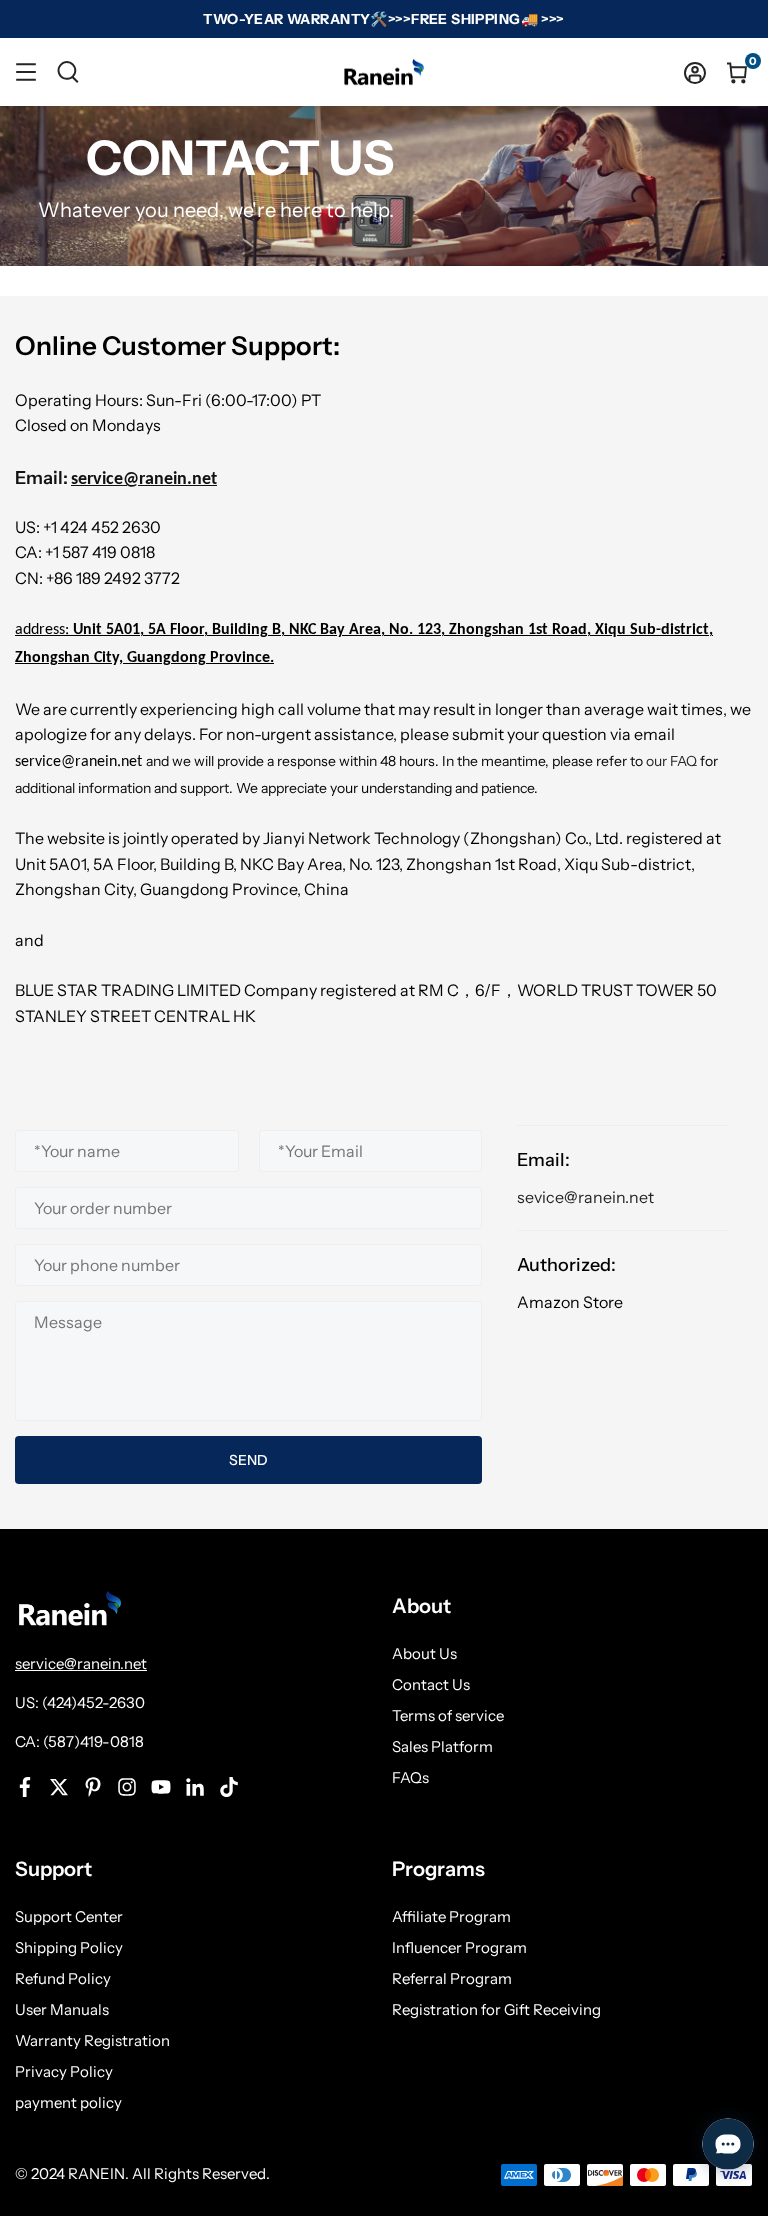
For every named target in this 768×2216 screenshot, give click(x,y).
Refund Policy (63, 1978)
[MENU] (26, 72)
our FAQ (671, 761)
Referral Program (452, 1978)
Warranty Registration (92, 2040)
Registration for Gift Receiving (496, 2009)
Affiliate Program (451, 1916)
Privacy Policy (64, 2071)
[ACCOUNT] (695, 72)
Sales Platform (442, 1746)
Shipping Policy (69, 1947)
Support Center (69, 1916)
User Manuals (62, 2009)
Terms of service (448, 1715)
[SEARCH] (68, 72)
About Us (424, 1653)
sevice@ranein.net (585, 1197)
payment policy (68, 2102)
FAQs (410, 1777)
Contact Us (431, 1684)
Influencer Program (459, 1947)
